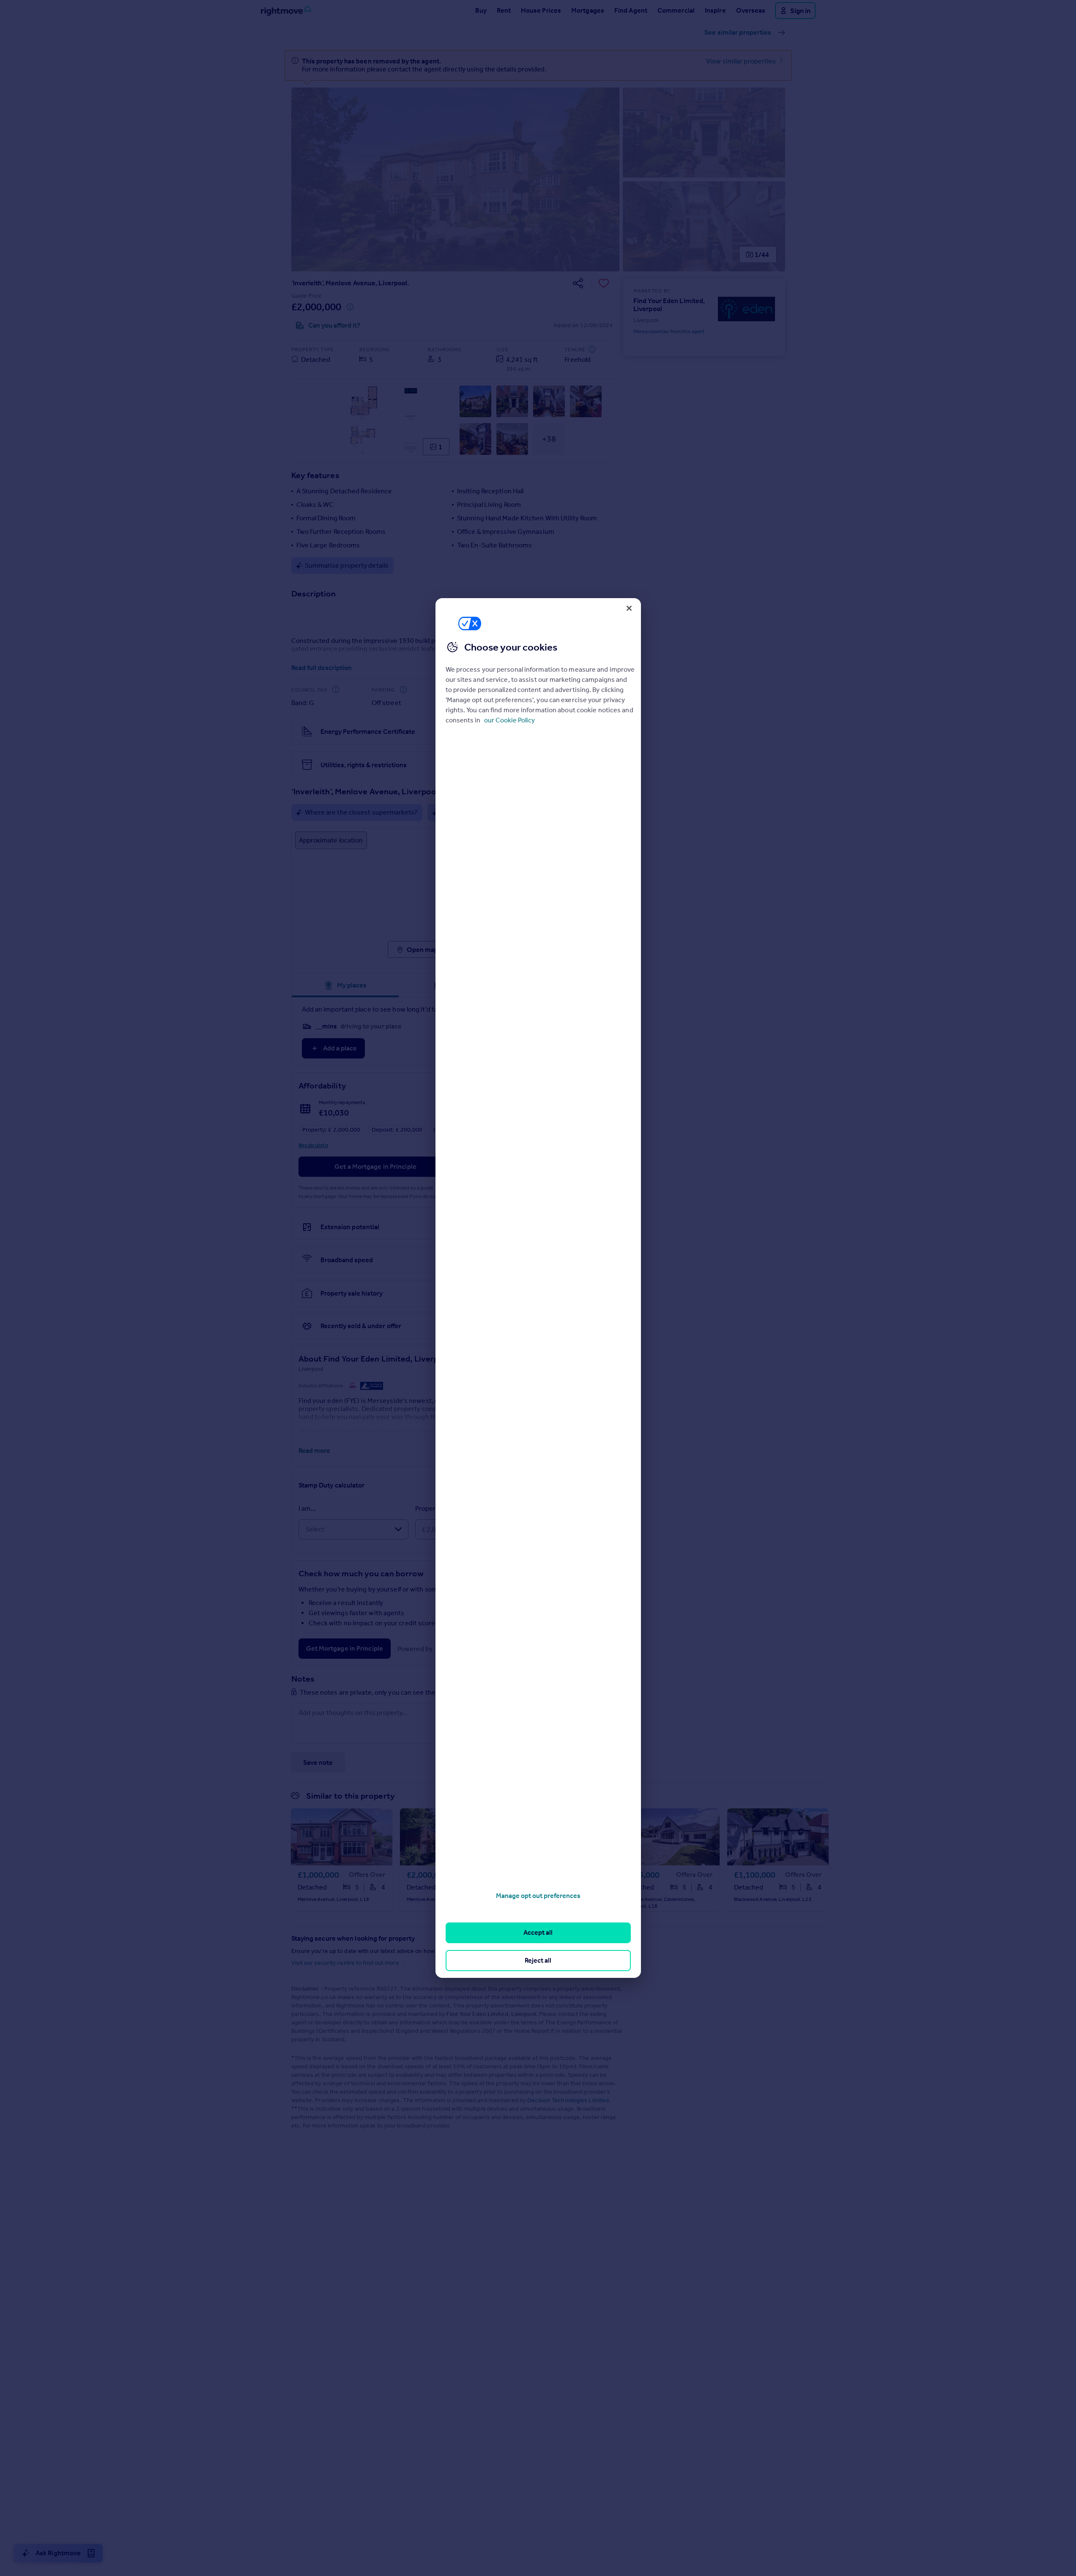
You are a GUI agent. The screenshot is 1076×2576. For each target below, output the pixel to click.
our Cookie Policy (509, 720)
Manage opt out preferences (538, 1896)
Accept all (538, 1932)
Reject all (538, 1960)
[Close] (629, 608)
